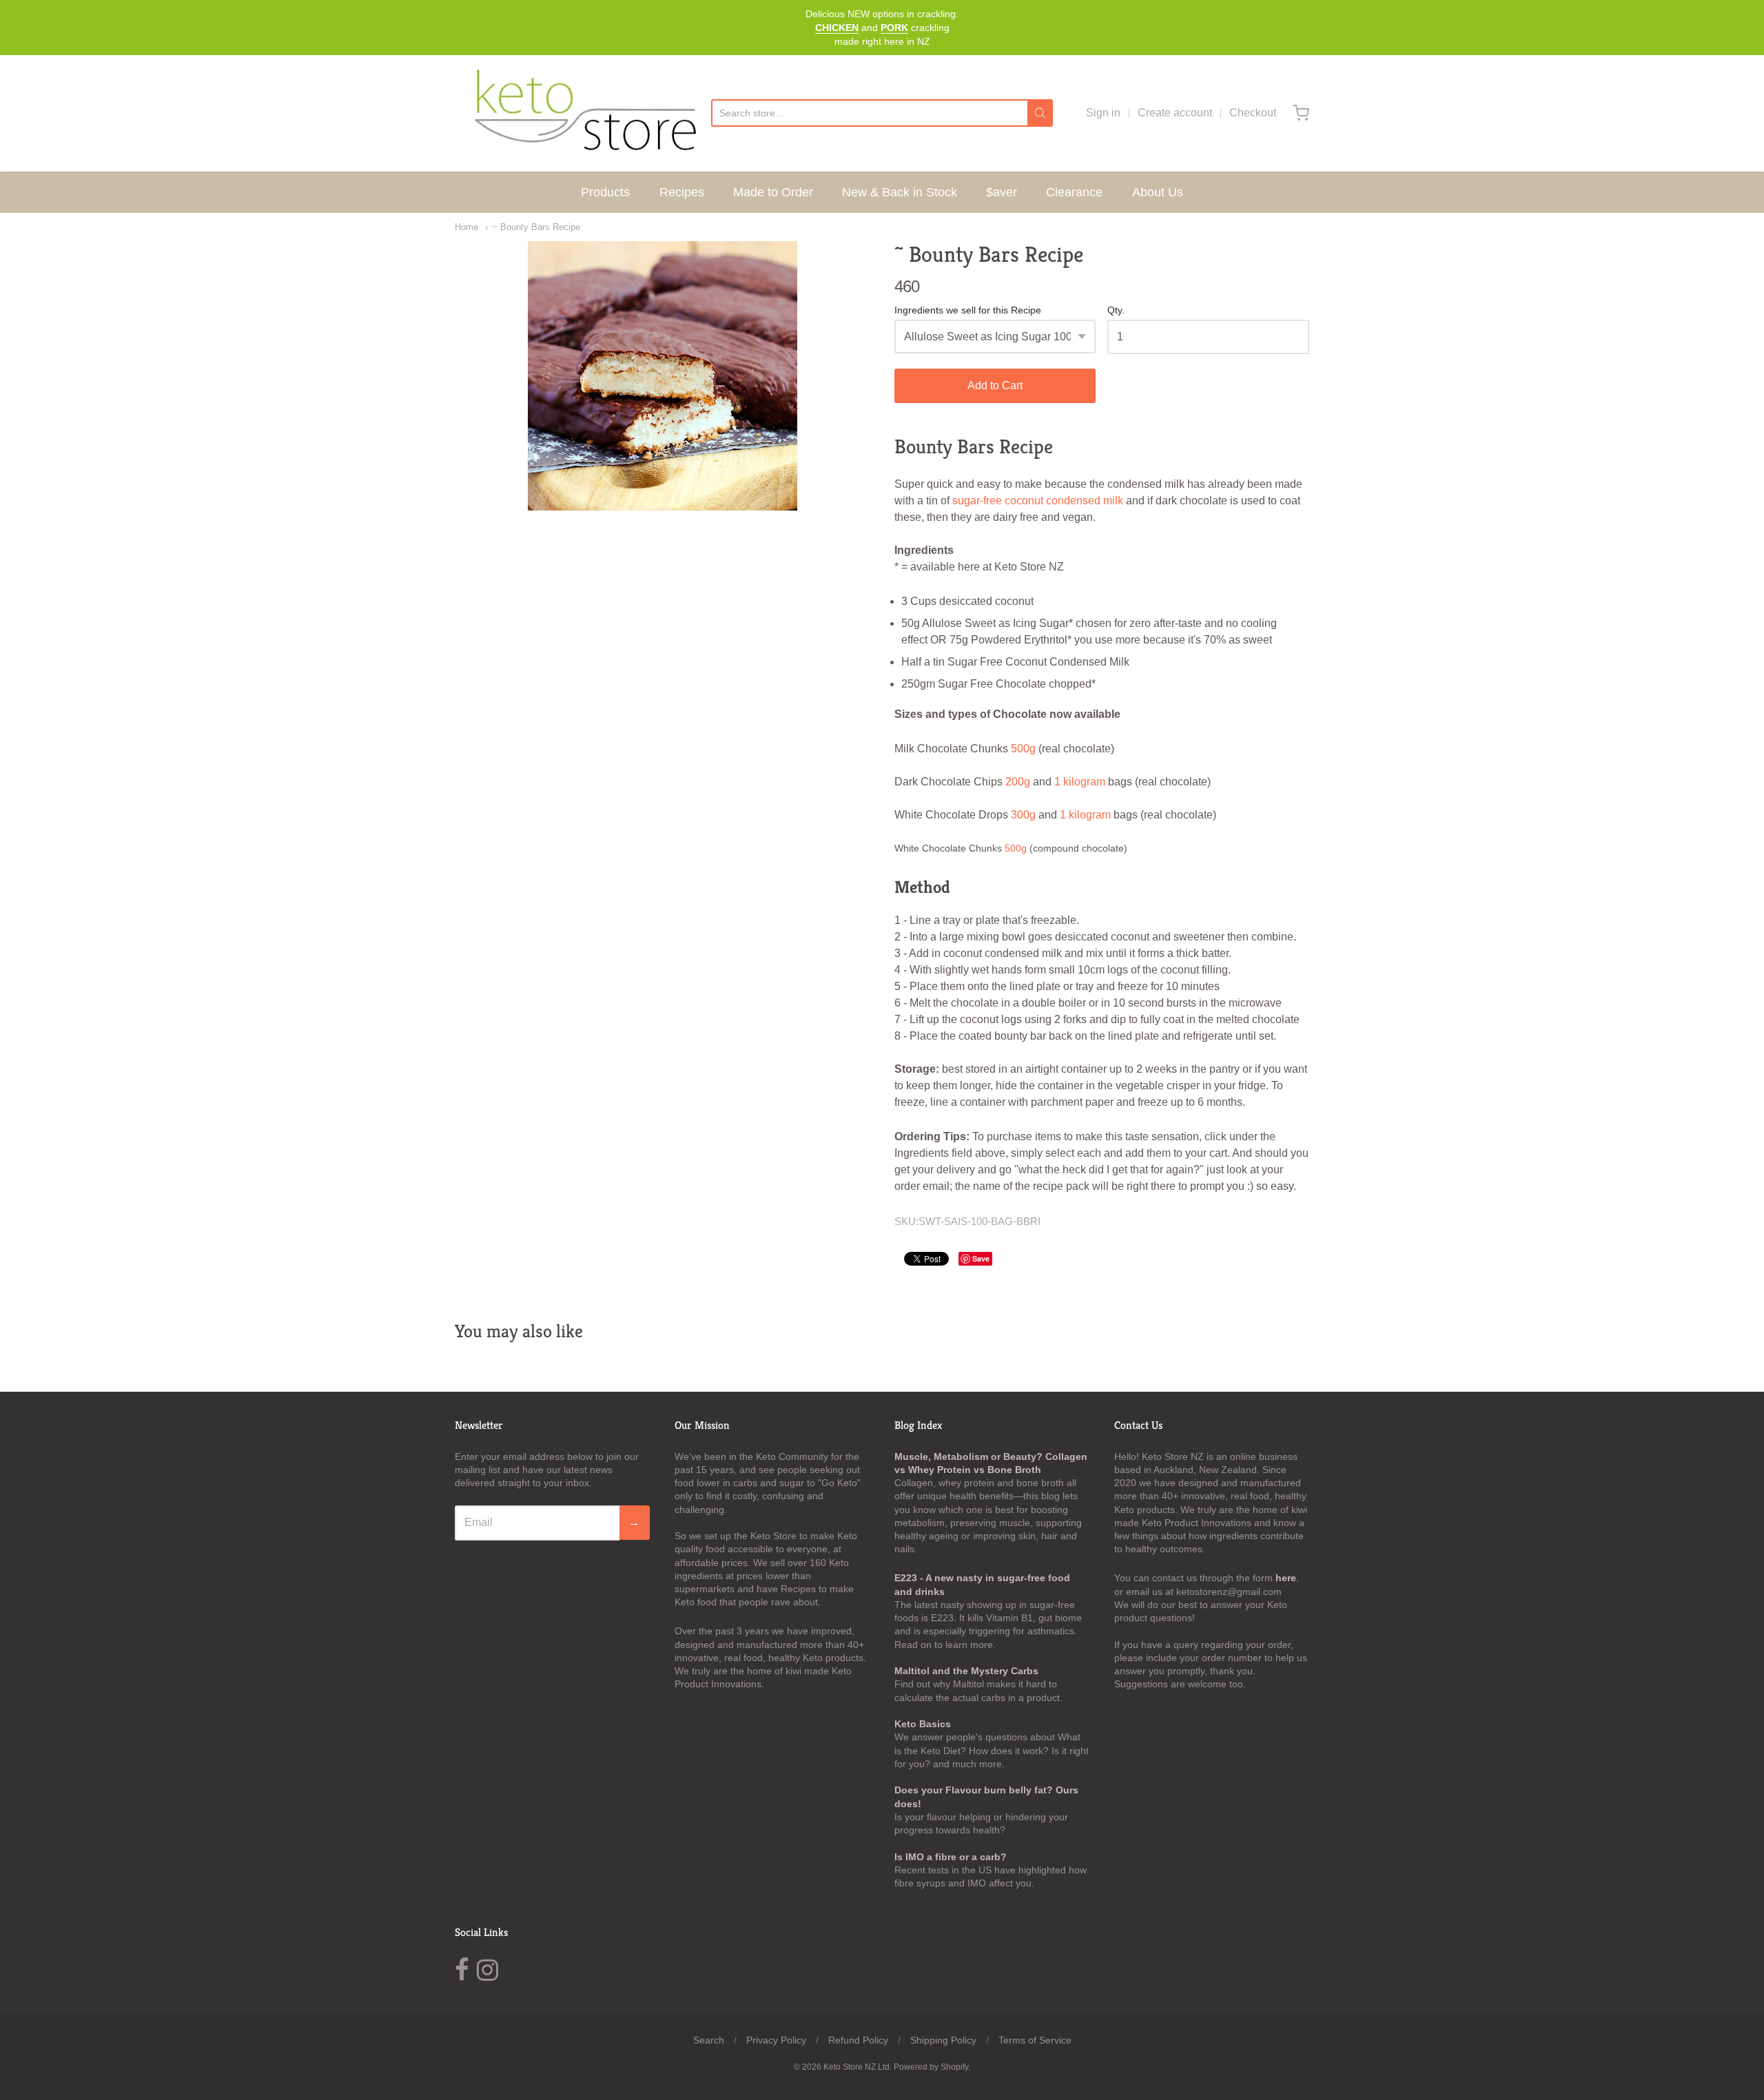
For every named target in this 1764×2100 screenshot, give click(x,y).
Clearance (1074, 192)
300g (1023, 815)
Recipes (682, 192)
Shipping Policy (943, 2040)
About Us (1158, 192)
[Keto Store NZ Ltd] (583, 113)
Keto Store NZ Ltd (857, 2067)
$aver (1002, 192)
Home (466, 227)
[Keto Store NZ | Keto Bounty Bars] (663, 376)
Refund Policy (858, 2040)
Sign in (1103, 113)
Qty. (1116, 310)
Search (709, 2040)
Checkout (1253, 113)
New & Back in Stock (900, 192)
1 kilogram (1080, 782)
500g (1023, 749)
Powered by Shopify (931, 2067)
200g (1018, 782)
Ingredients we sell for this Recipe (968, 310)
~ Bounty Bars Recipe (536, 227)
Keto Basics (923, 1724)
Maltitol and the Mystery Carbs (966, 1671)
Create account (1175, 113)
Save (981, 1258)
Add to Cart (995, 385)
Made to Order (773, 192)
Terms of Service (1035, 2040)
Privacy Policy (776, 2040)
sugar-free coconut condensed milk (1038, 501)
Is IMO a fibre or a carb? (951, 1857)
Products (605, 192)
